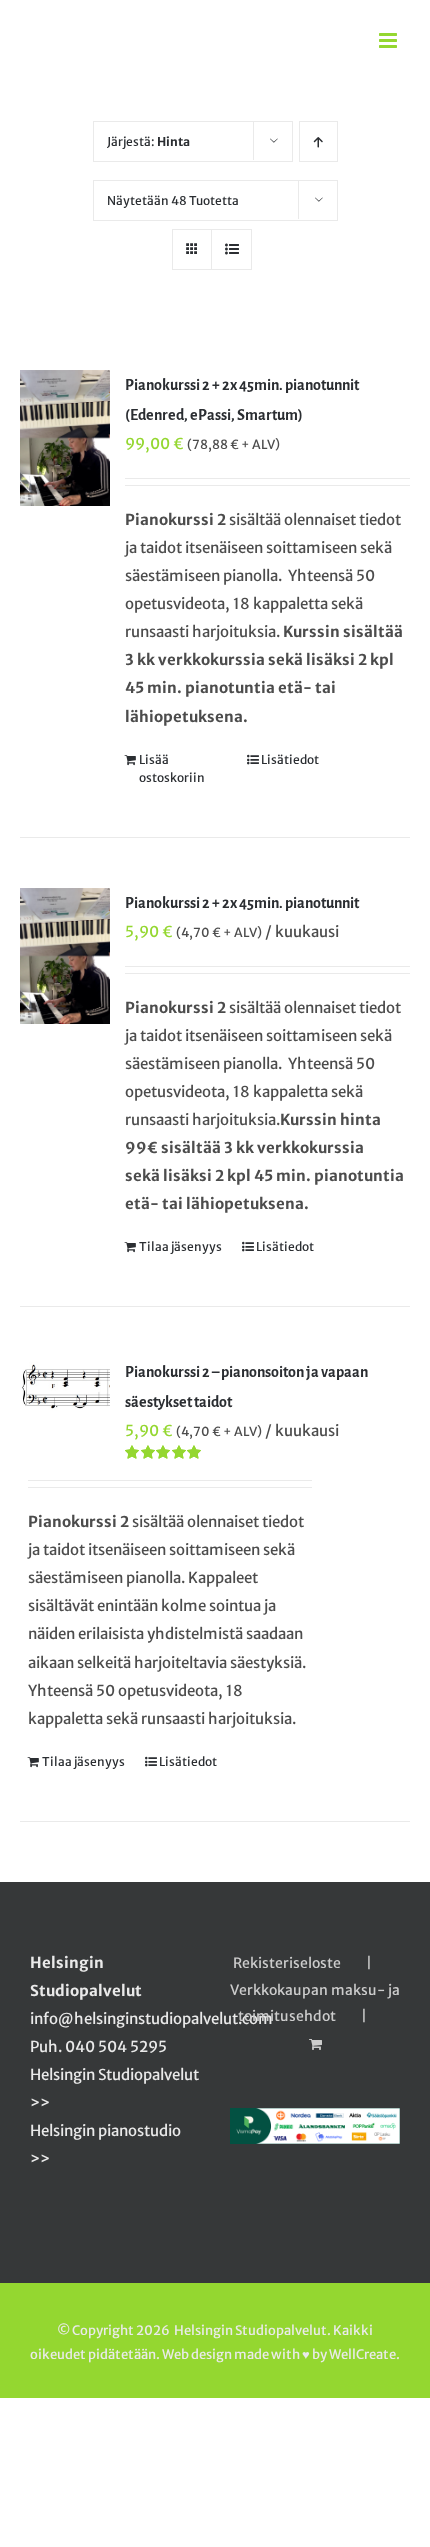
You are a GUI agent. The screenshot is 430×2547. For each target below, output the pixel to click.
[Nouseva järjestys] (318, 141)
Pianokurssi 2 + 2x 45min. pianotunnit (242, 903)
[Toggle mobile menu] (389, 40)
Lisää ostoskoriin (172, 768)
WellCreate (362, 2354)
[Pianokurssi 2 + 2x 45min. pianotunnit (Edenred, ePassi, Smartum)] (65, 438)
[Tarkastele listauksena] (231, 249)
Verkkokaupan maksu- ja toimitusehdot (315, 2003)
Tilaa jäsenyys (180, 1246)
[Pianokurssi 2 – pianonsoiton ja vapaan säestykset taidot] (65, 1387)
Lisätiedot (290, 759)
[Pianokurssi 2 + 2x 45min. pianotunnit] (65, 956)
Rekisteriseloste (287, 1963)
